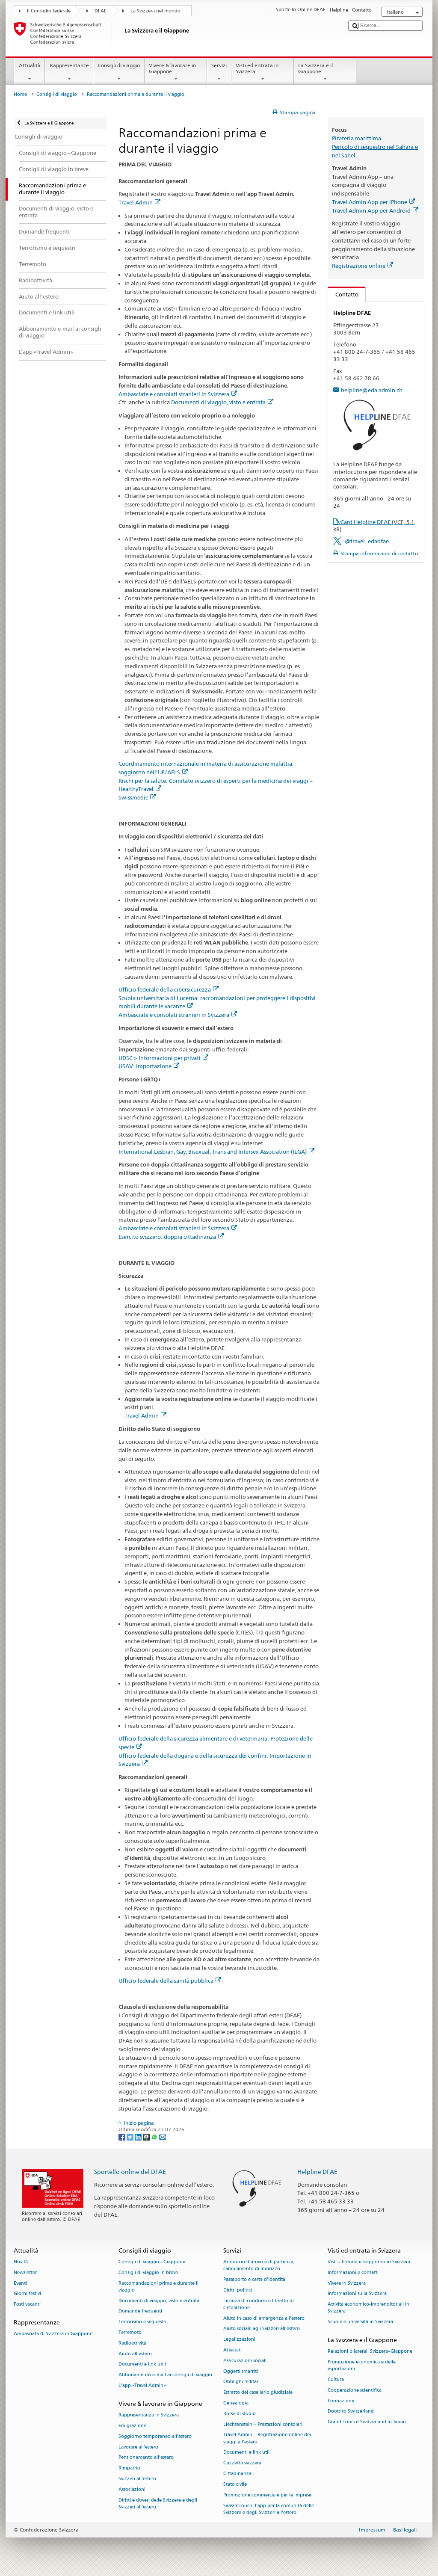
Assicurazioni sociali (245, 2361)
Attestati (232, 2350)
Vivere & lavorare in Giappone (172, 68)
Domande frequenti (140, 2311)
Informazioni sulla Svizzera (357, 2294)
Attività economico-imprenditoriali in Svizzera (368, 2308)
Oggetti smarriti (241, 2371)
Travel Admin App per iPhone (370, 202)
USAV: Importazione (145, 1066)
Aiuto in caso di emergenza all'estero (264, 2318)
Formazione (341, 2401)
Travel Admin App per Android (371, 210)
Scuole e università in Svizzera (360, 2322)
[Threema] (147, 2136)
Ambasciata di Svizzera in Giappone (53, 2334)
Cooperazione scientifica (355, 2390)
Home (20, 94)
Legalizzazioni (239, 2340)
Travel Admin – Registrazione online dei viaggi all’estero (267, 2438)
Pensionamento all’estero (146, 2458)
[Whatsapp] (155, 2136)
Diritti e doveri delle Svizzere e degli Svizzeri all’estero (158, 2503)
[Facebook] (123, 2136)
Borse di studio (240, 2414)
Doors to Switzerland (351, 2412)
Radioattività (132, 2343)
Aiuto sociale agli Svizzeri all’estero (262, 2329)
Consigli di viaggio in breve (148, 2273)
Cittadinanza (237, 2474)
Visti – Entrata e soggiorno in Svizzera (369, 2262)
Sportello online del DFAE (130, 2172)
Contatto (343, 294)
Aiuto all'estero (135, 2354)
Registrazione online (359, 266)
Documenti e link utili (142, 2364)
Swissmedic (133, 797)
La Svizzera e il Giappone (315, 68)
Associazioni (132, 2489)
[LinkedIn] (139, 2136)
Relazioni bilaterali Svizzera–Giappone (370, 2352)
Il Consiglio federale (49, 11)
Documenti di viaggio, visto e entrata (218, 402)
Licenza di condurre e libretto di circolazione (259, 2304)
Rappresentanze (69, 65)
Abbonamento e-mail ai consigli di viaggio (165, 2375)
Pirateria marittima (357, 138)
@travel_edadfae (367, 541)
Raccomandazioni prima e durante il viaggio (158, 2287)
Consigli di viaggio (119, 65)
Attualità (30, 65)
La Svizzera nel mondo (155, 11)
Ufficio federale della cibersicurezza (165, 989)
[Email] (163, 2136)
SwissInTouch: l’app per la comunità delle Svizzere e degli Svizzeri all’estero (269, 2509)
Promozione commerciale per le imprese (267, 2495)
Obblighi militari (241, 2382)
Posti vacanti (27, 2305)
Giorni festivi (27, 2294)
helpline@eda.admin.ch (372, 390)
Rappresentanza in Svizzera (149, 2415)
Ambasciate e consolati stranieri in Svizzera (174, 394)
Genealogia (236, 2403)
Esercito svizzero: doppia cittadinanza (167, 1237)
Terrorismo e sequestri (142, 2322)
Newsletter (25, 2273)
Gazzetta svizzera (242, 2463)
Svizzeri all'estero (137, 2479)
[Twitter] (131, 2136)
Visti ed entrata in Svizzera (257, 68)
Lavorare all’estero (138, 2447)
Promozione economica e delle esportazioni (362, 2365)
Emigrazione (132, 2426)
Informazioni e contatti (353, 2273)
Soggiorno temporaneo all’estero (155, 2436)
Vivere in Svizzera (347, 2283)
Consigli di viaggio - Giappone (152, 2262)
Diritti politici (238, 2290)
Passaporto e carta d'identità (254, 2279)
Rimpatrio (129, 2468)
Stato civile (235, 2484)
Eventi (20, 2283)
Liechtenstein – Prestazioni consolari (263, 2424)
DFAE (101, 11)
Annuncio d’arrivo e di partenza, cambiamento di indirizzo (259, 2265)
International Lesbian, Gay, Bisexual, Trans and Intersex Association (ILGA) (213, 1152)
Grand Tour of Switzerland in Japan (367, 2422)
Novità (21, 2262)
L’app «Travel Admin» (142, 2385)
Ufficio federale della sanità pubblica (166, 1981)
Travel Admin (136, 202)
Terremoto (130, 2332)
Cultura (336, 2379)
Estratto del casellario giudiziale (258, 2393)
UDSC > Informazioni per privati (160, 1058)
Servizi (219, 65)
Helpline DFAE (317, 2172)
